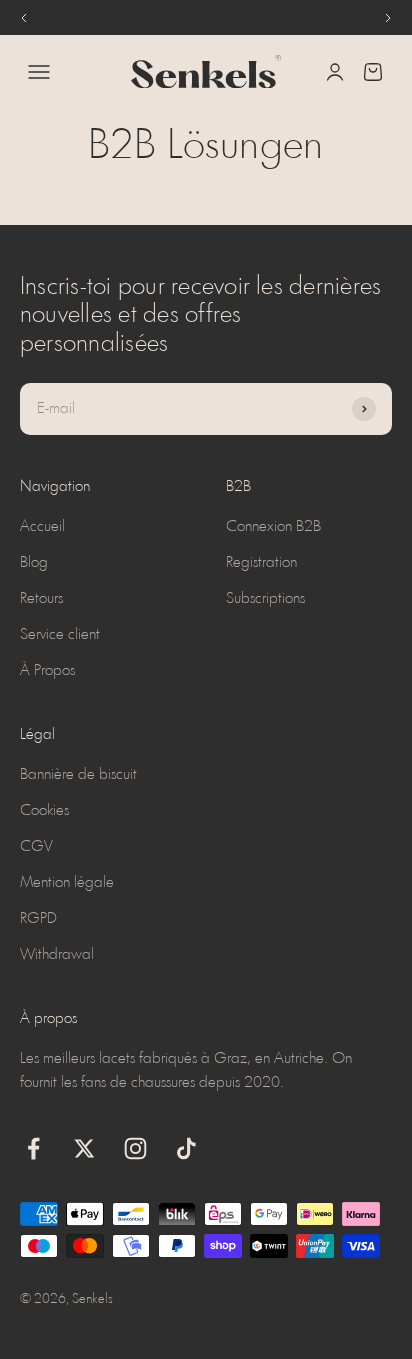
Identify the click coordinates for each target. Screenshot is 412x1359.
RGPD (38, 919)
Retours (41, 599)
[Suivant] (388, 17)
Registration (261, 563)
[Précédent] (23, 17)
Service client (60, 635)
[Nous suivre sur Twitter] (84, 1148)
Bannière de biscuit (78, 775)
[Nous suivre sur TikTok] (186, 1148)
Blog (34, 563)
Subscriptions (265, 599)
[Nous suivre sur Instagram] (135, 1148)
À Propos (47, 671)
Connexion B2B (273, 527)
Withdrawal (57, 955)
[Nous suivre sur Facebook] (33, 1148)
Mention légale (67, 883)
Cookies (44, 811)
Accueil (42, 527)
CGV (36, 847)
